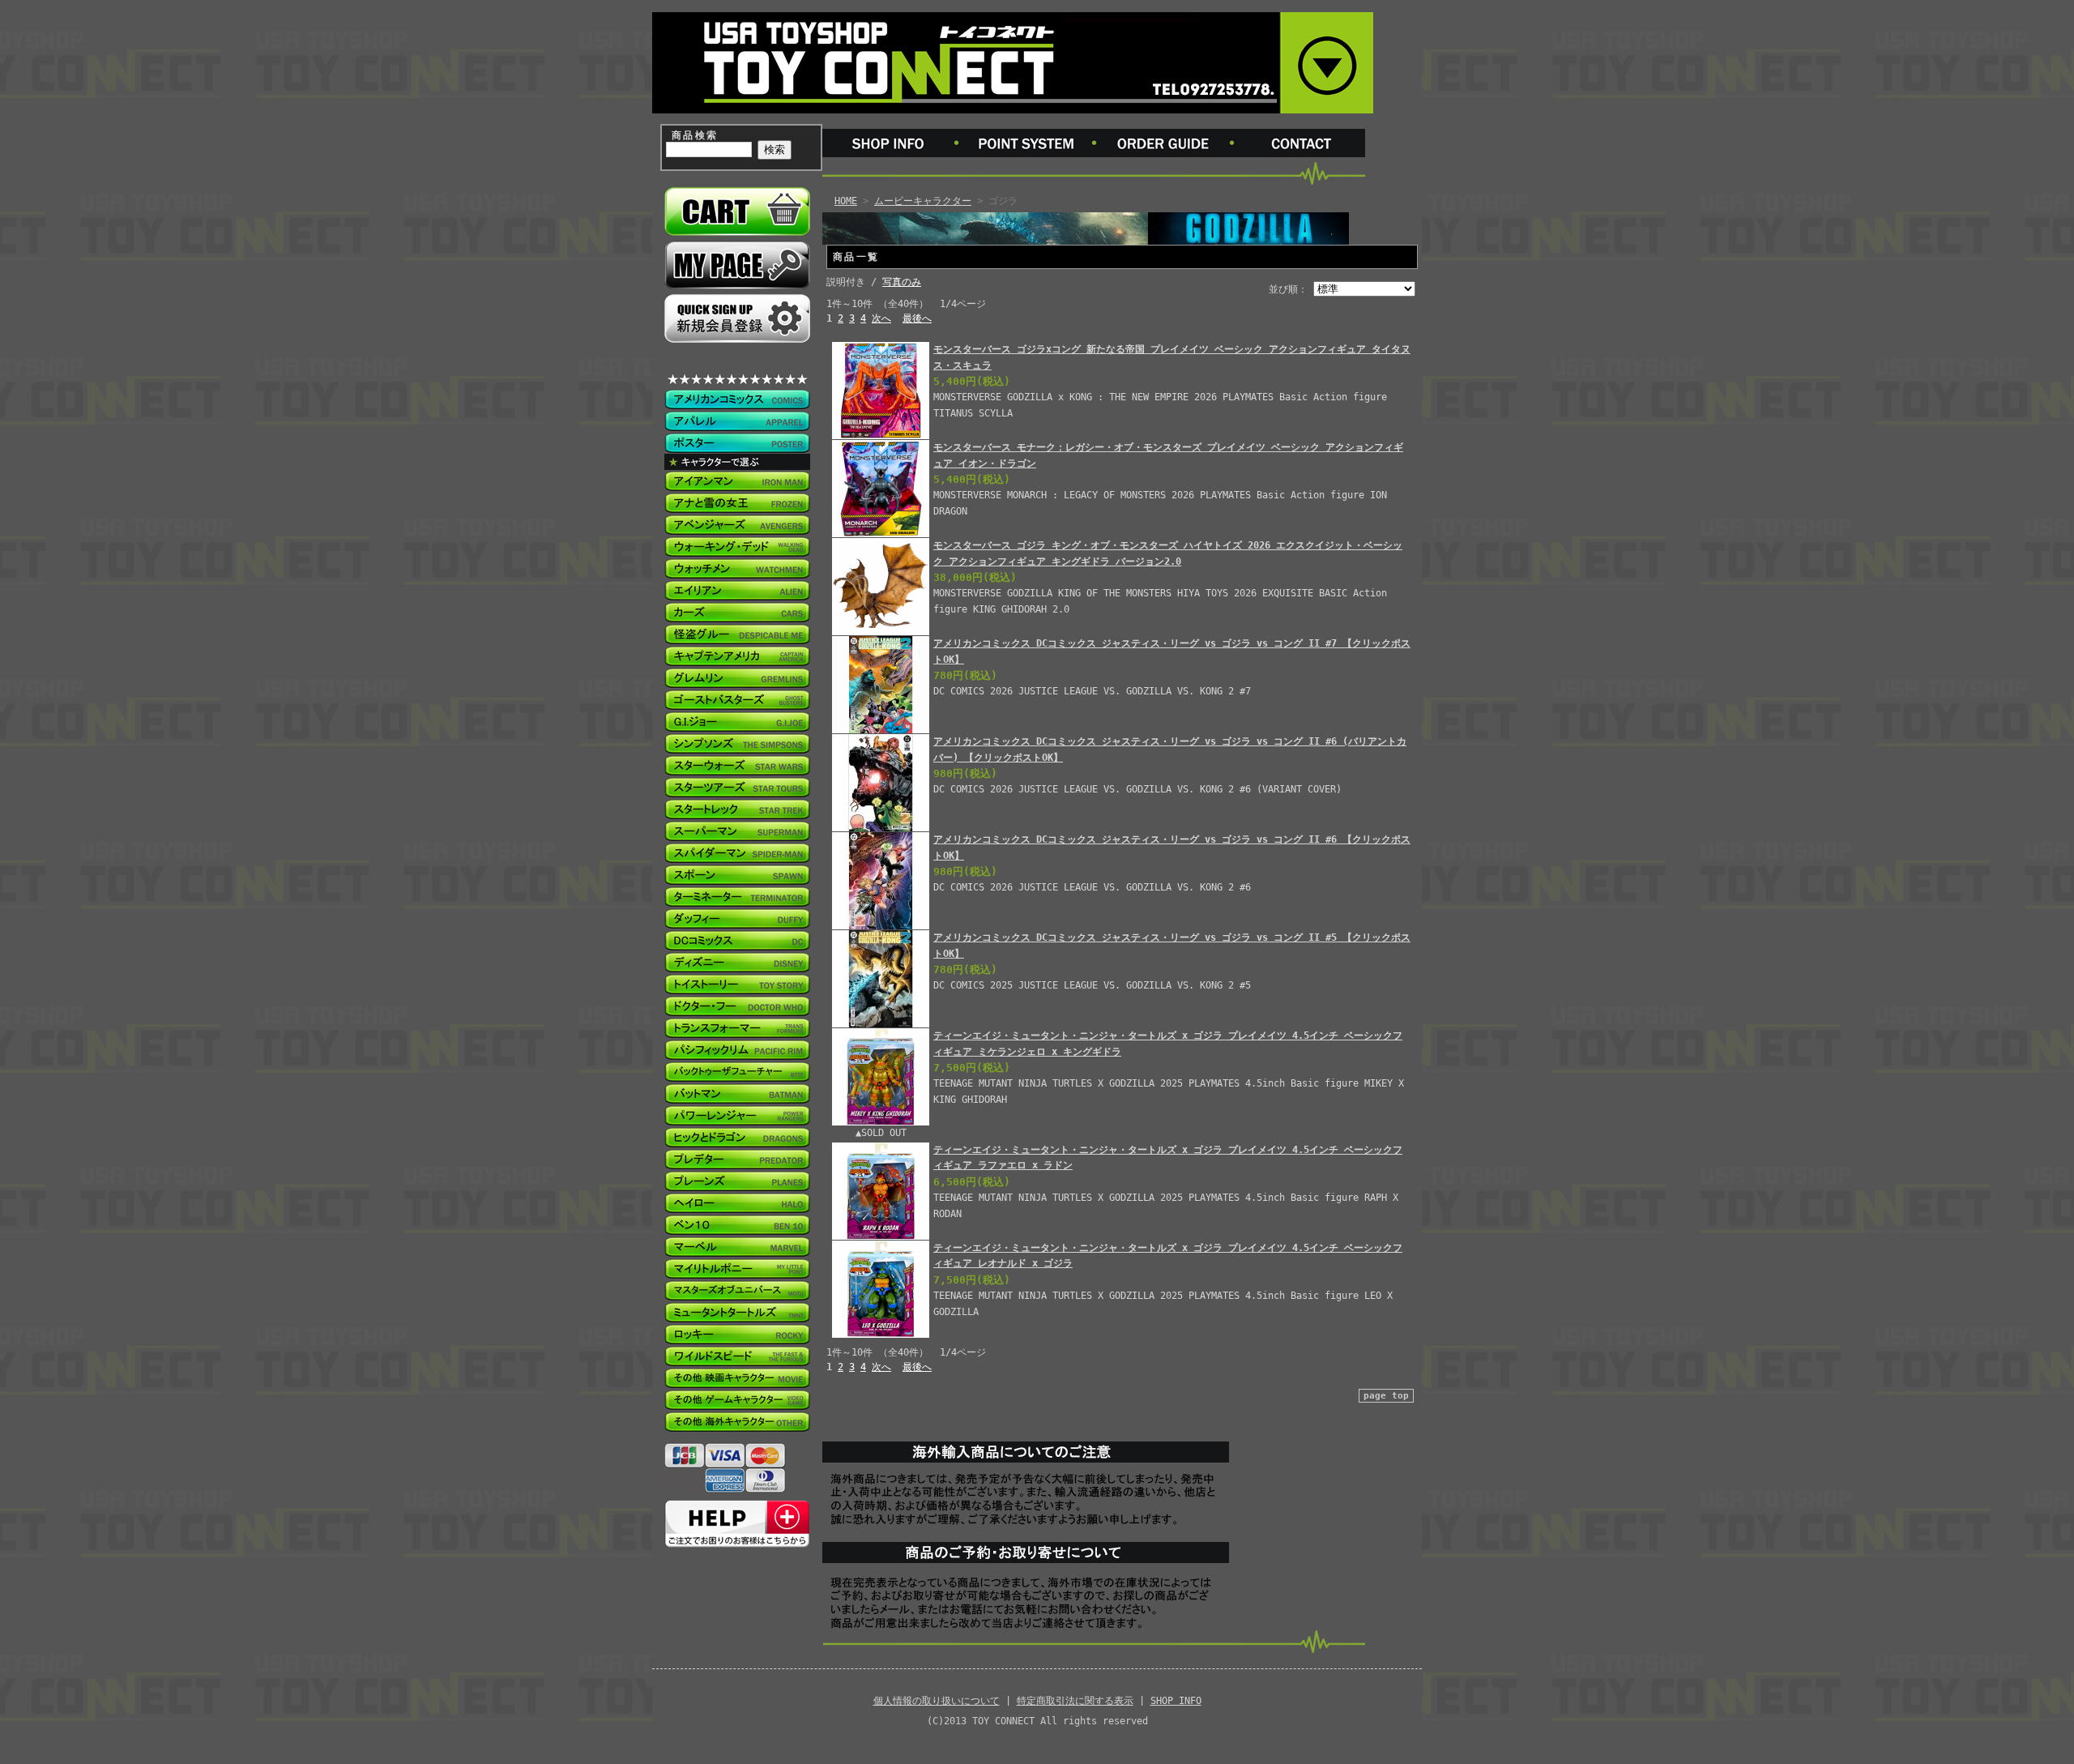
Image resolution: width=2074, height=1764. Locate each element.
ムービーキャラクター (923, 201)
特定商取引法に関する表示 (1075, 1701)
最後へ (917, 318)
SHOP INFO (1176, 1701)
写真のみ (902, 282)
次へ (881, 318)
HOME (846, 201)
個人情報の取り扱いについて (937, 1701)
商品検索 (695, 135)
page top (1386, 1396)
